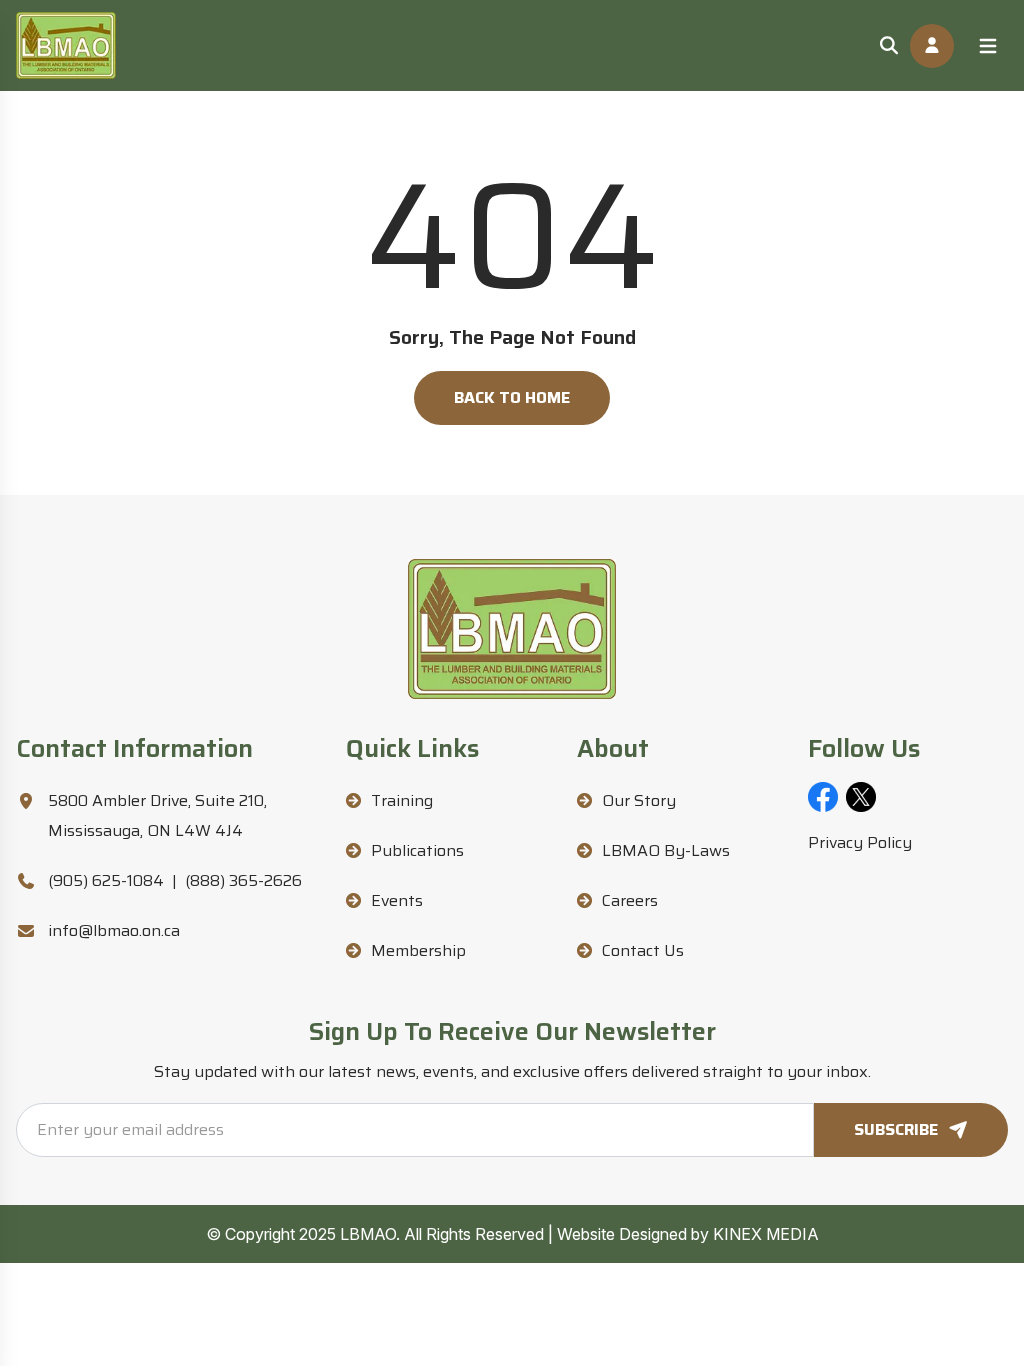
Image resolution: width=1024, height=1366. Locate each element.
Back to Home (512, 397)
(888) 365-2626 (243, 880)
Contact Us (643, 950)
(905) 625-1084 (106, 880)
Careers (630, 900)
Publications (417, 850)
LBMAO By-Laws (666, 850)
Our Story (639, 800)
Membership (418, 950)
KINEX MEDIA (766, 1234)
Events (397, 900)
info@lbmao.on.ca (114, 930)
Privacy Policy (860, 842)
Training (402, 800)
